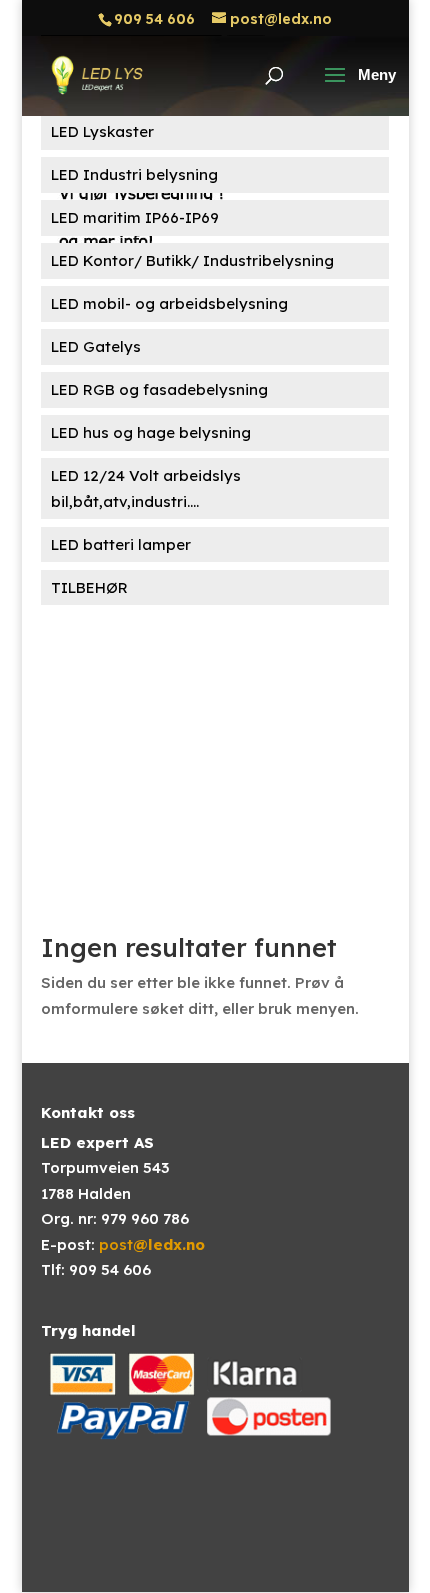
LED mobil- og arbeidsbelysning (169, 303)
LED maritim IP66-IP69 (135, 217)
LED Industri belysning (134, 174)
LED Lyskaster (102, 131)
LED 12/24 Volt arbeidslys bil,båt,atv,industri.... (146, 488)
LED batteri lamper (121, 544)
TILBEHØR (89, 587)
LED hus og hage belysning (151, 432)
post (152, 1244)
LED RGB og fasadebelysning (159, 389)
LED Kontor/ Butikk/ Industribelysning (192, 260)
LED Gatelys (96, 346)
